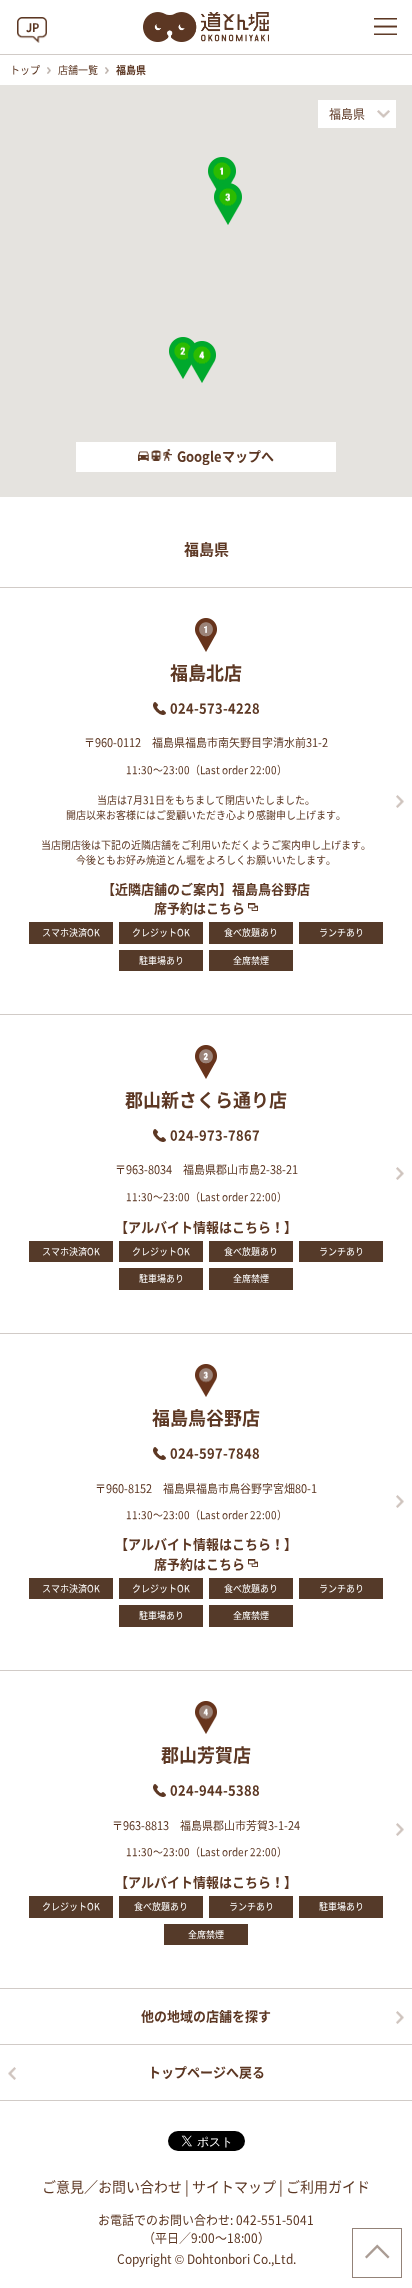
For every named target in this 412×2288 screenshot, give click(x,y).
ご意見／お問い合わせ (112, 2187)
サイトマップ (234, 2187)
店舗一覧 (79, 70)
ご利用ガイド (328, 2187)
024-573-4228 (215, 708)
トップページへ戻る (206, 2072)
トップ (26, 70)
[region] (206, 291)
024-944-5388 (215, 1790)
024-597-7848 (215, 1453)
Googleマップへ (225, 456)
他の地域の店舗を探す (206, 2016)
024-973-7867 (215, 1135)
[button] (222, 178)
